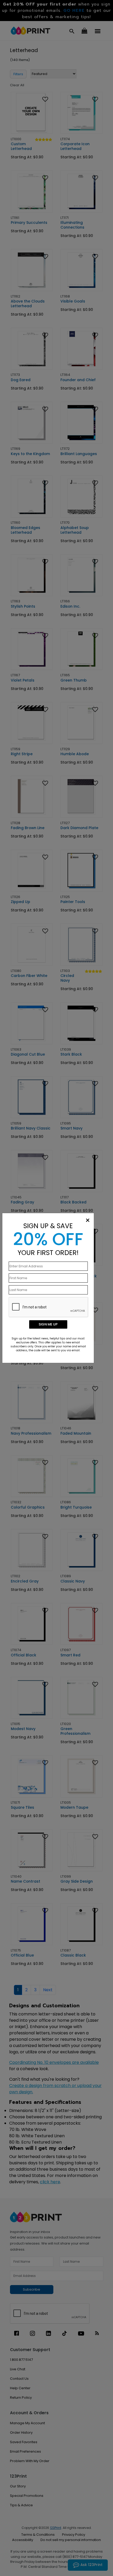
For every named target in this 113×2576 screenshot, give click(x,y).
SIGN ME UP (48, 1324)
